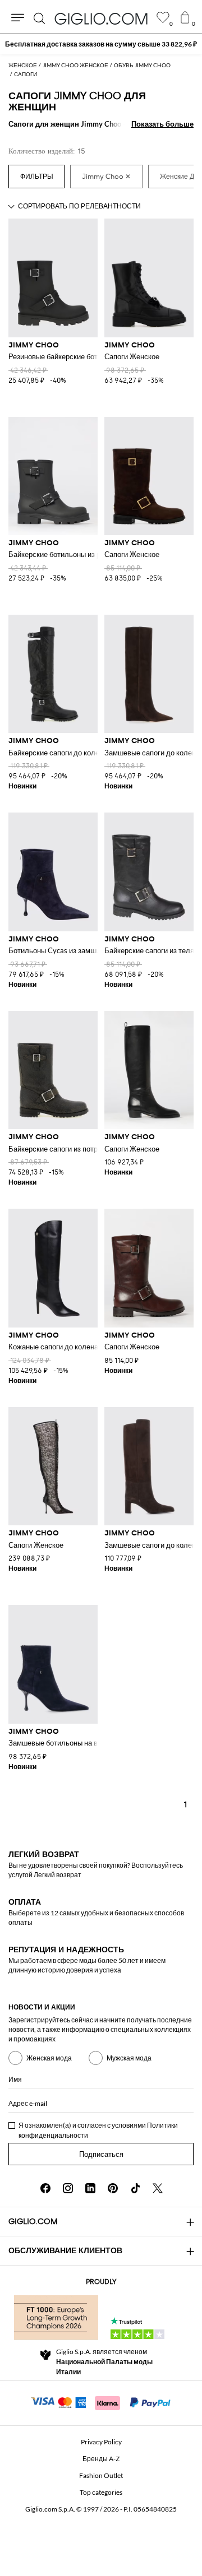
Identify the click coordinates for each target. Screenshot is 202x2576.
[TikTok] (135, 2188)
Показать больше (162, 124)
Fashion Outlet (101, 2475)
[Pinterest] (113, 2188)
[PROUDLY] (56, 2318)
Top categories (101, 2492)
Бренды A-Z (101, 2459)
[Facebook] (45, 2188)
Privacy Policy (101, 2442)
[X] (158, 2188)
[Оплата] (101, 2402)
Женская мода (49, 2058)
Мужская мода (129, 2058)
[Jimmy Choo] (106, 177)
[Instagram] (68, 2188)
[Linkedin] (90, 2188)
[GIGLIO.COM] (101, 18)
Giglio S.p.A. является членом (104, 2362)
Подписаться (101, 2154)
